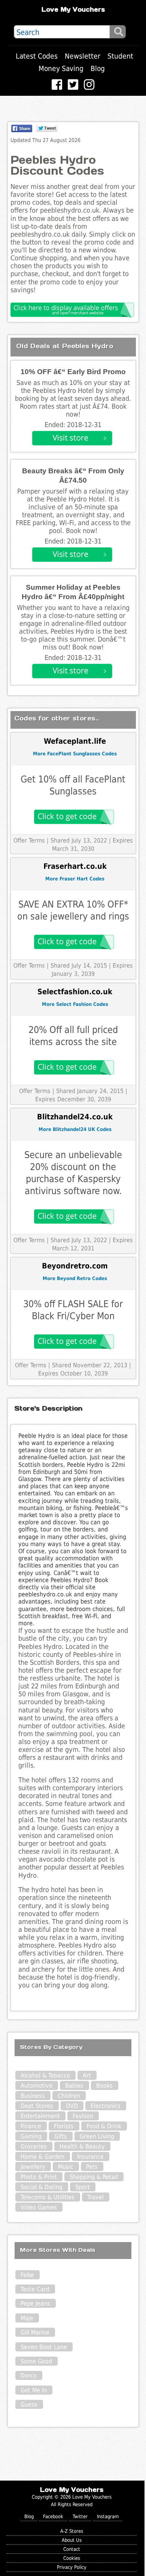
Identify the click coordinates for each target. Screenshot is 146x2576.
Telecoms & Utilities (48, 2197)
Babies (74, 2086)
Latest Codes (37, 56)
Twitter (80, 2516)
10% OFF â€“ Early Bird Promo (73, 372)
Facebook (53, 2516)
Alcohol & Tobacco (45, 2075)
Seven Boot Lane (44, 2347)
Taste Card (35, 2289)
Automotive (36, 2086)
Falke (27, 2275)
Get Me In (34, 2390)
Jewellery (33, 2167)
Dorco (29, 2376)
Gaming (31, 2136)
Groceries (34, 2146)
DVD (72, 2106)
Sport (83, 2187)
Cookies (72, 2558)
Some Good (36, 2361)
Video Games (39, 2207)
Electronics (106, 2106)
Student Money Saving (86, 62)
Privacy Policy (72, 2567)
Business (33, 2096)
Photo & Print (39, 2177)
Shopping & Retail (94, 2177)
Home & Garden (42, 2157)
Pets (92, 2167)
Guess (29, 2405)
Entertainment (40, 2116)
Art (87, 2075)
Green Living (97, 2136)
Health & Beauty (82, 2146)
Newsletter (83, 56)
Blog (98, 69)
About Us (72, 2540)
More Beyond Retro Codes (75, 1278)
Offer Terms (29, 840)
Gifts (61, 2136)
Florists (64, 2126)
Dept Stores (37, 2106)
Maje (27, 2318)
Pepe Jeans (35, 2303)
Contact (72, 2549)
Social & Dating (42, 2187)
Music (66, 2167)
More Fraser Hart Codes (75, 879)
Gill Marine (35, 2332)
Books (104, 2086)
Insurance (90, 2157)
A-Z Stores (72, 2531)
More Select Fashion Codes (75, 1004)
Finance (31, 2126)
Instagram (108, 2516)
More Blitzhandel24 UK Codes (75, 1129)
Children (69, 2096)
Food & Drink (104, 2126)
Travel (95, 2197)
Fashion (83, 2116)
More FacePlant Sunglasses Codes (75, 754)
